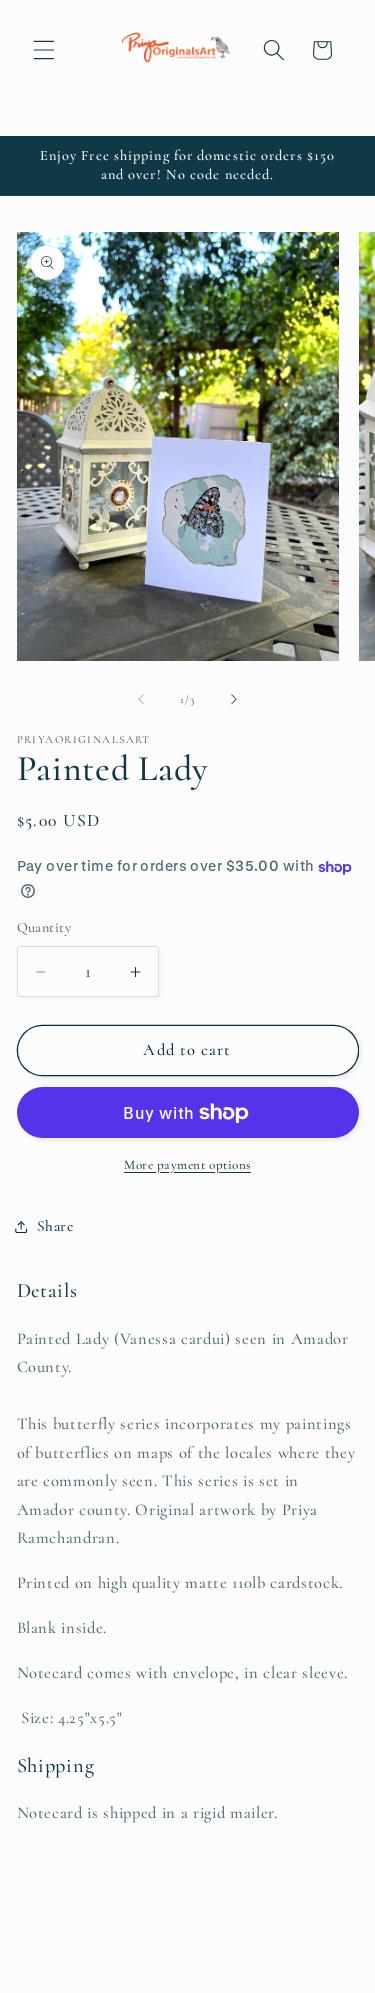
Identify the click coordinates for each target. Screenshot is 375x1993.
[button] (44, 50)
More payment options (187, 1165)
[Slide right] (234, 700)
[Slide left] (141, 700)
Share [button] (55, 1226)
